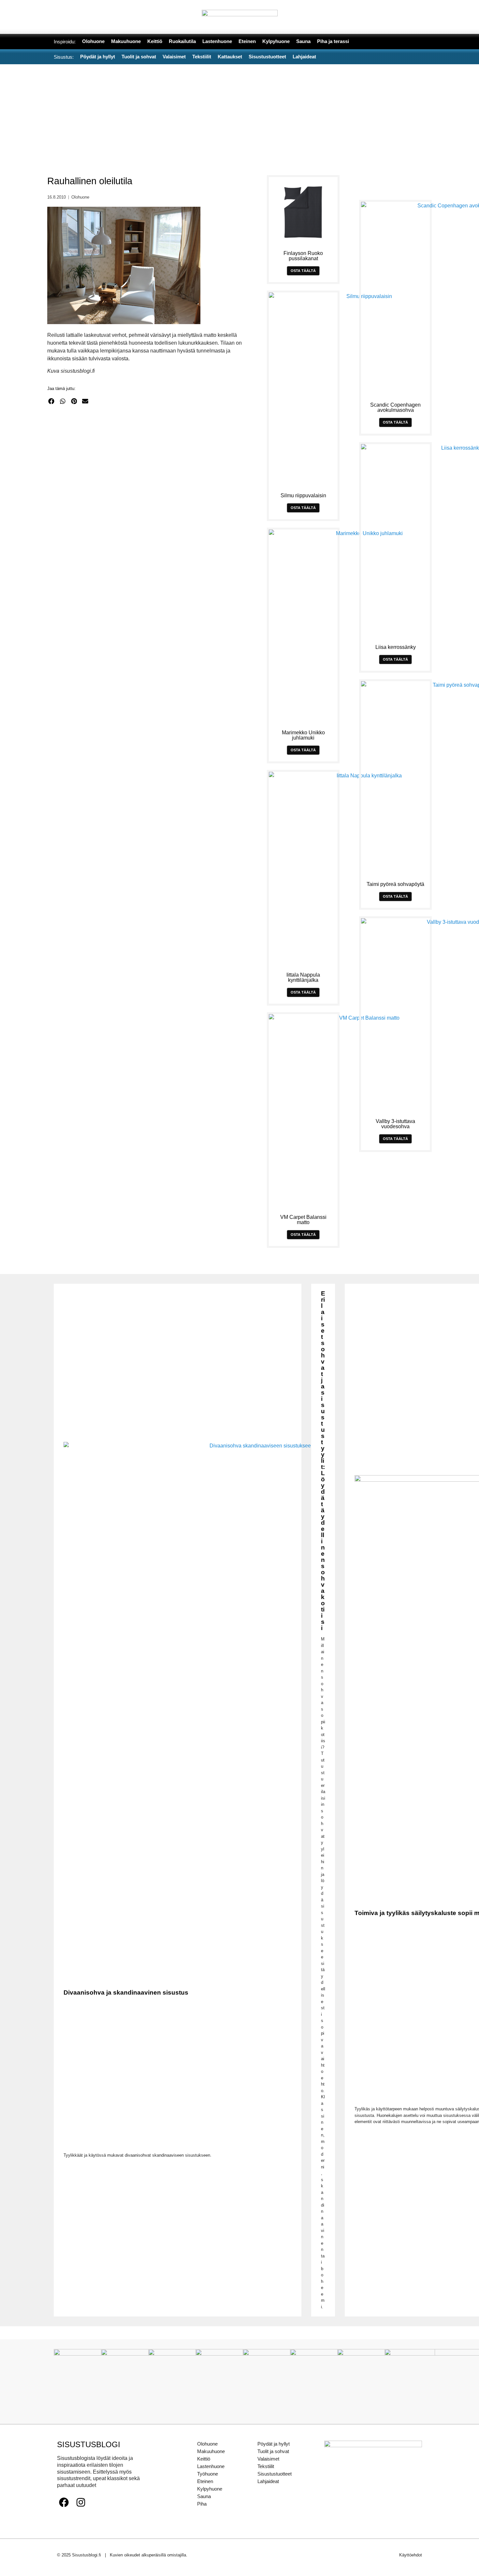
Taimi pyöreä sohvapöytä (395, 884)
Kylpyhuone (210, 2489)
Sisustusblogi (89, 2444)
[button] (51, 401)
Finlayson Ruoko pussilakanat (303, 256)
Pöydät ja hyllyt (274, 2444)
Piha (202, 2504)
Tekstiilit (266, 2466)
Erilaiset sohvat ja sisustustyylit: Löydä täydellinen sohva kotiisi (323, 1461)
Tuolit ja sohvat (273, 2451)
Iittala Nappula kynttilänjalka (303, 977)
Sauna (204, 2496)
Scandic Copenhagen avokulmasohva (395, 407)
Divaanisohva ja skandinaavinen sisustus (126, 1992)
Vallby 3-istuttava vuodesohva (395, 1124)
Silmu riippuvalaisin (303, 495)
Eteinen (205, 2481)
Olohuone (80, 197)
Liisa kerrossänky (396, 647)
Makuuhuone (211, 2451)
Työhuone (208, 2474)
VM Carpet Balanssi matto (303, 1220)
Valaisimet (268, 2459)
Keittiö (204, 2459)
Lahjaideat (268, 2481)
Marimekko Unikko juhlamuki (303, 735)
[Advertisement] (239, 113)
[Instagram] (81, 2502)
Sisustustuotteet (275, 2474)
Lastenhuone (211, 2466)
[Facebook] (64, 2502)
